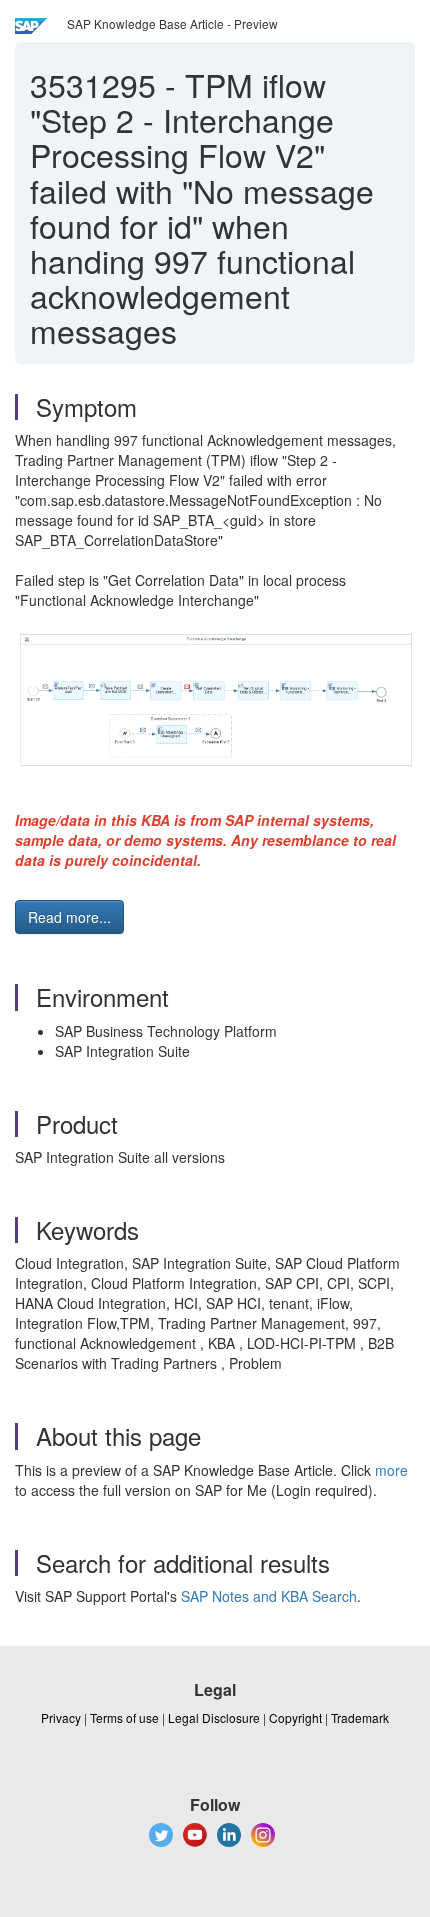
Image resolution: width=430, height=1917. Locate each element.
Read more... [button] (69, 917)
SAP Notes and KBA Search (269, 1596)
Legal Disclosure (214, 1717)
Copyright (295, 1717)
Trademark (360, 1717)
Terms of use (124, 1717)
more (391, 1470)
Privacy (61, 1717)
